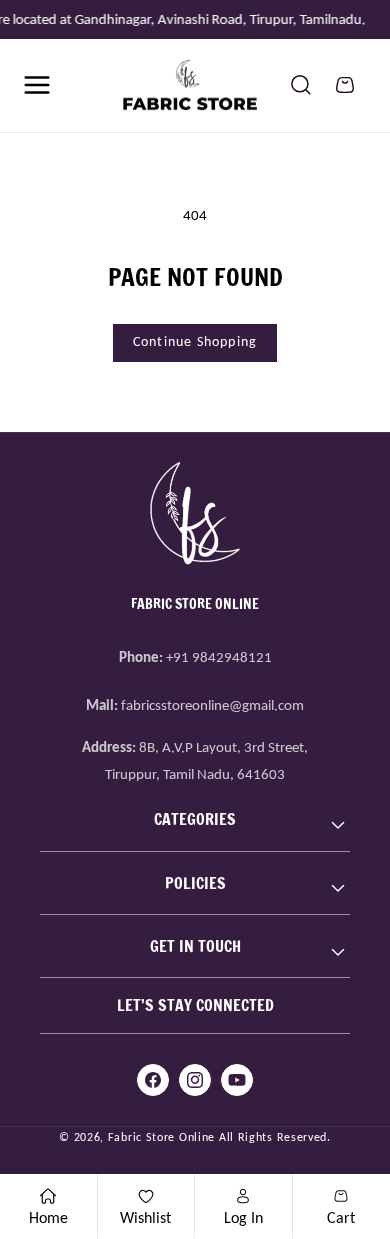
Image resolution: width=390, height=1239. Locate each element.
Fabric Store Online (161, 1137)
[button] (37, 85)
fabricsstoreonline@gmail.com (212, 705)
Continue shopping (195, 341)
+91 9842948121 (219, 657)
